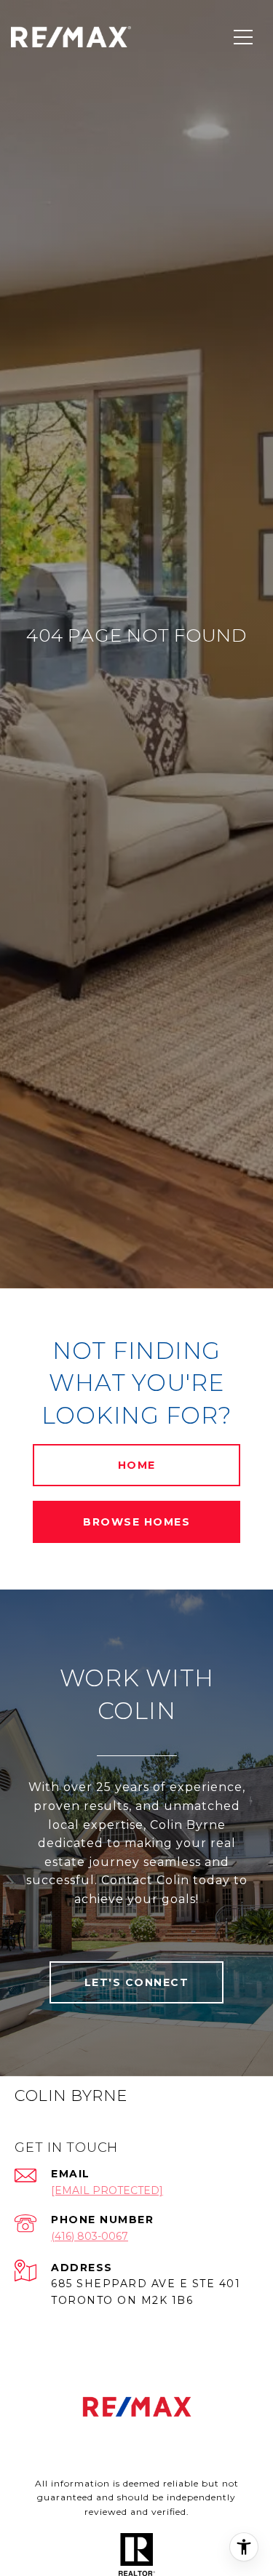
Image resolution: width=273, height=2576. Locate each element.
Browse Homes (136, 1522)
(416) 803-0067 (90, 2236)
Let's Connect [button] (137, 1982)
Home (137, 1465)
